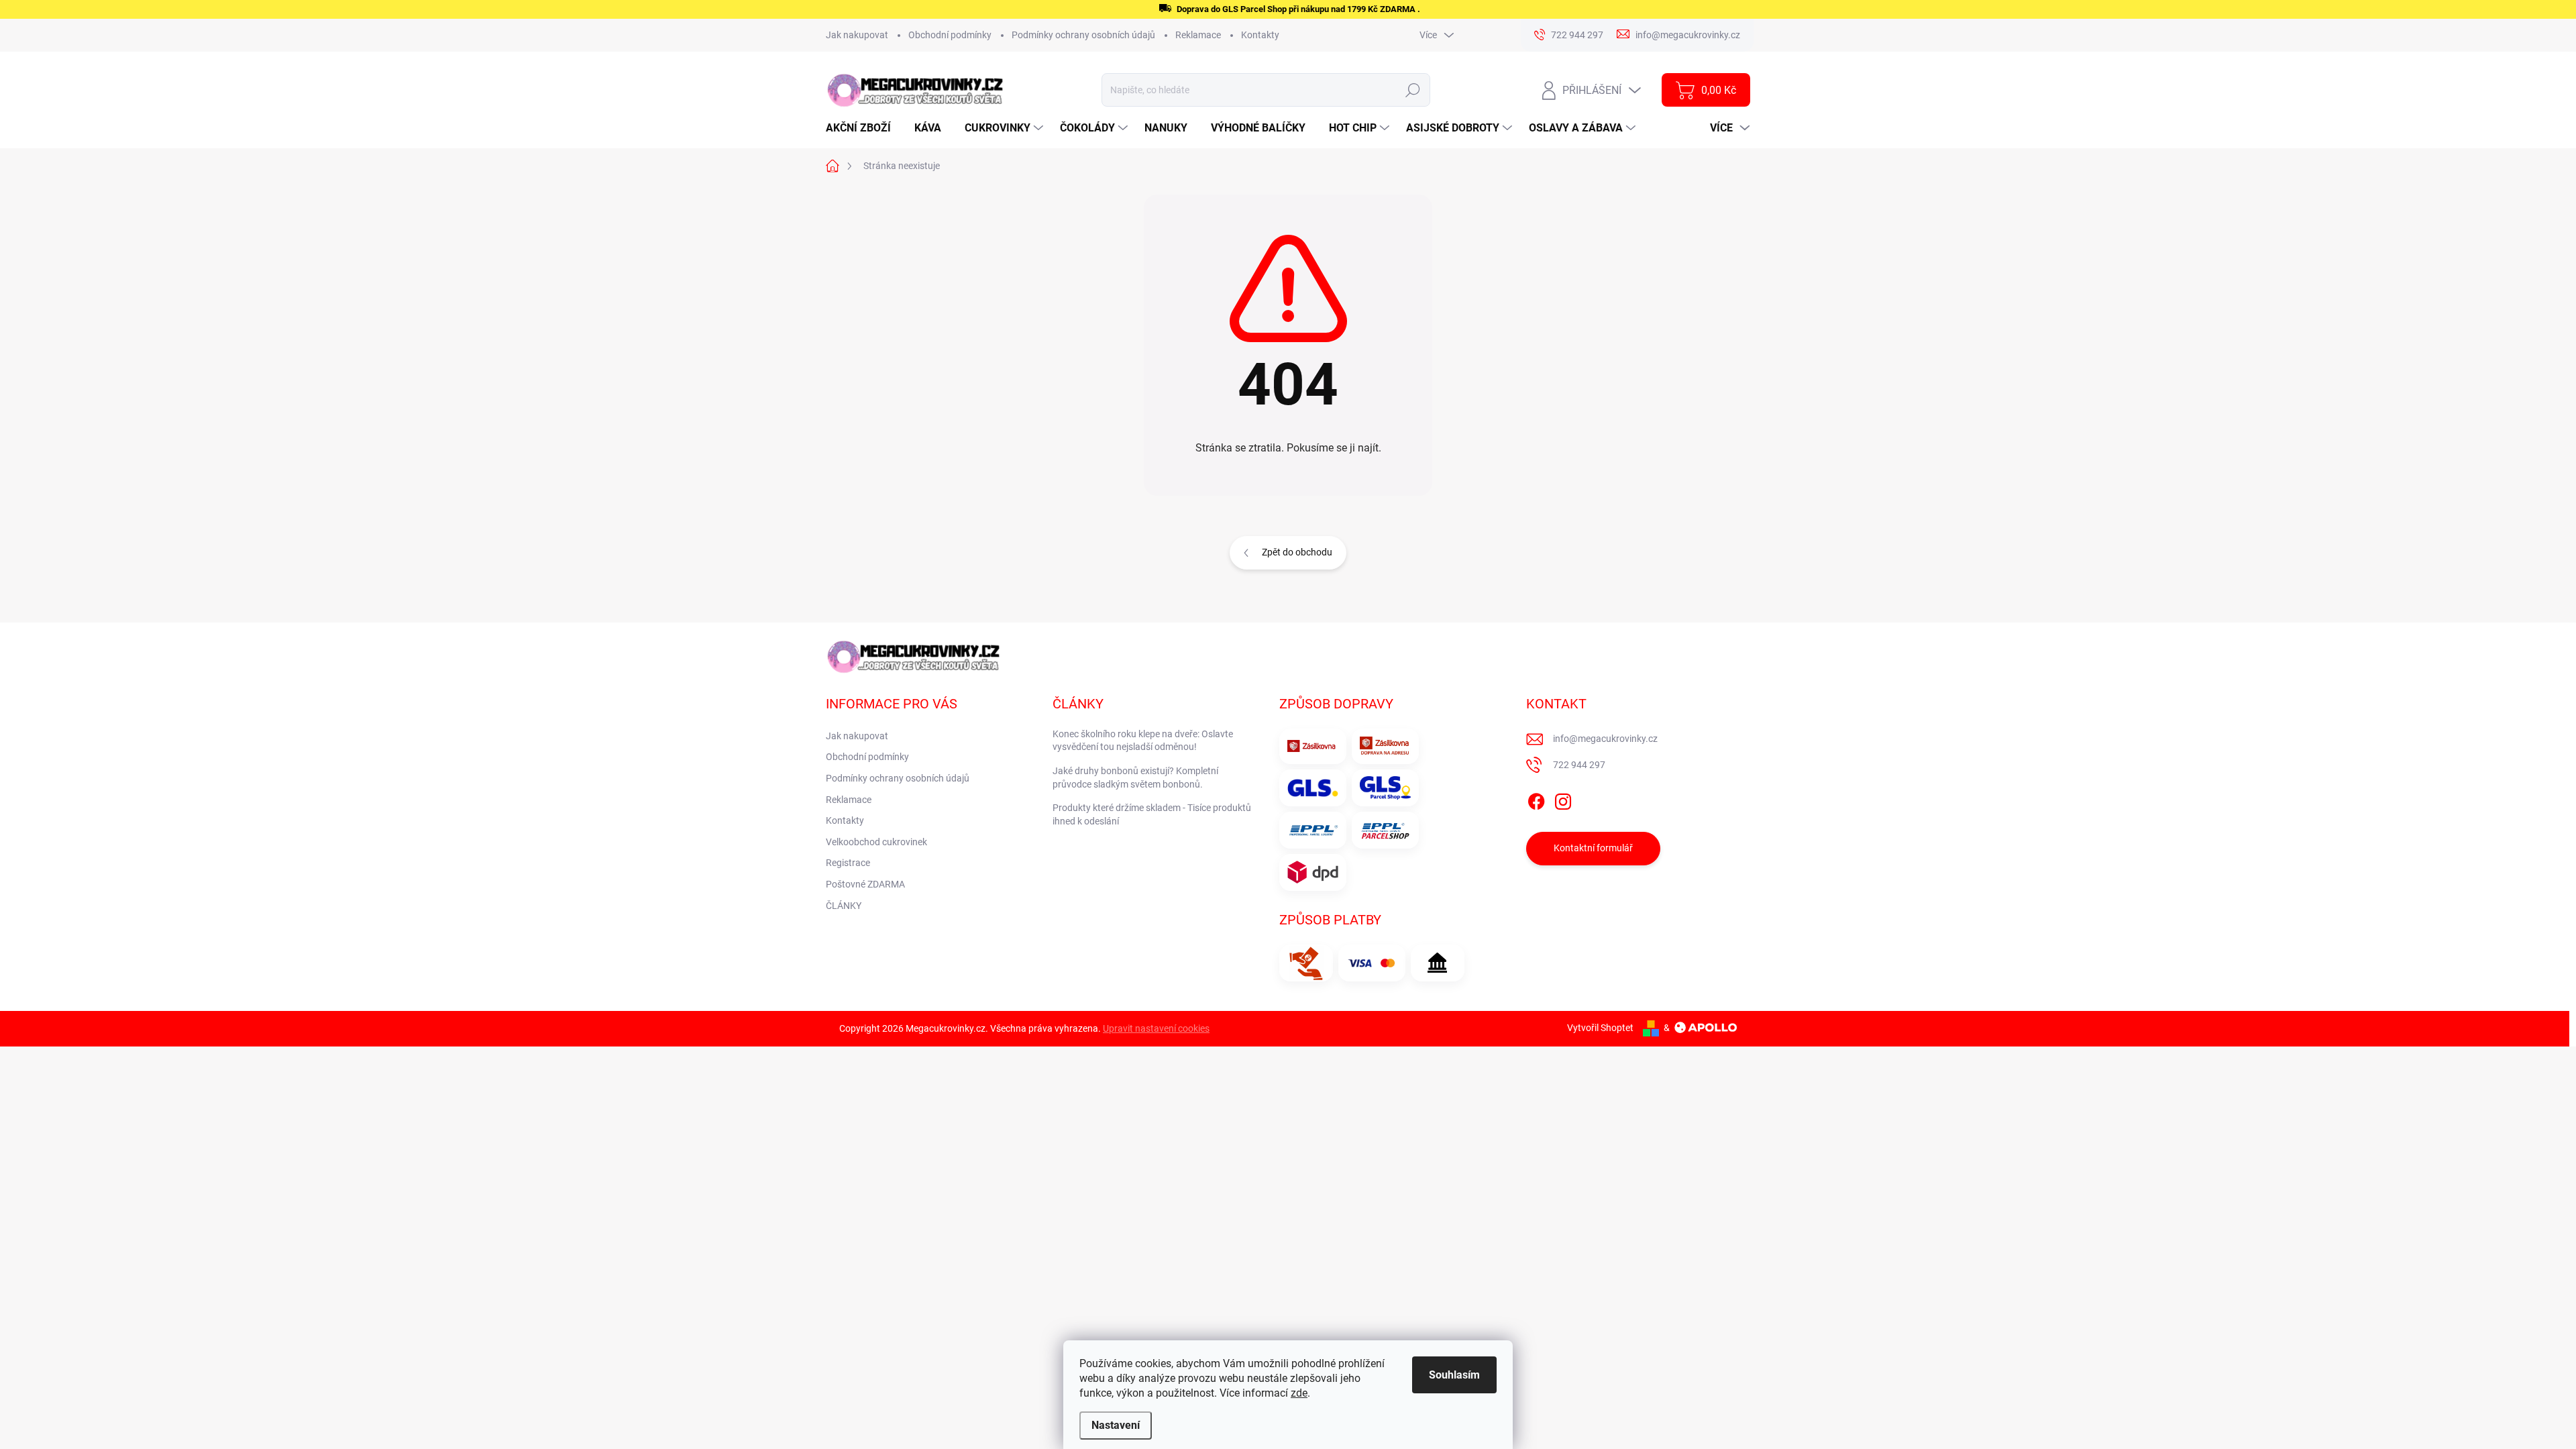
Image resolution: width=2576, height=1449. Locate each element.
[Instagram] (1563, 799)
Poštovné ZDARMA (865, 884)
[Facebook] (1536, 799)
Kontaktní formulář (1593, 848)
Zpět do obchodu (1297, 552)
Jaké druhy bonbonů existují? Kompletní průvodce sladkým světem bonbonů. (1135, 777)
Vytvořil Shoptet (1600, 1028)
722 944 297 (1579, 765)
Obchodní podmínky (950, 35)
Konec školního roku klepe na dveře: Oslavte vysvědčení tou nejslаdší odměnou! (1143, 741)
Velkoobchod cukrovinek (876, 842)
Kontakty (1260, 35)
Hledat (1413, 90)
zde (1299, 1393)
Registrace (848, 863)
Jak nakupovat (857, 35)
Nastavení (1116, 1425)
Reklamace (1198, 35)
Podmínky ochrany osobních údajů (1083, 35)
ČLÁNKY (844, 906)
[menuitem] (863, 128)
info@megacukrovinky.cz (1605, 739)
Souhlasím (1454, 1375)
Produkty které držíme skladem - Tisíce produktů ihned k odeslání (1152, 814)
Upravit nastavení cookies (1156, 1028)
